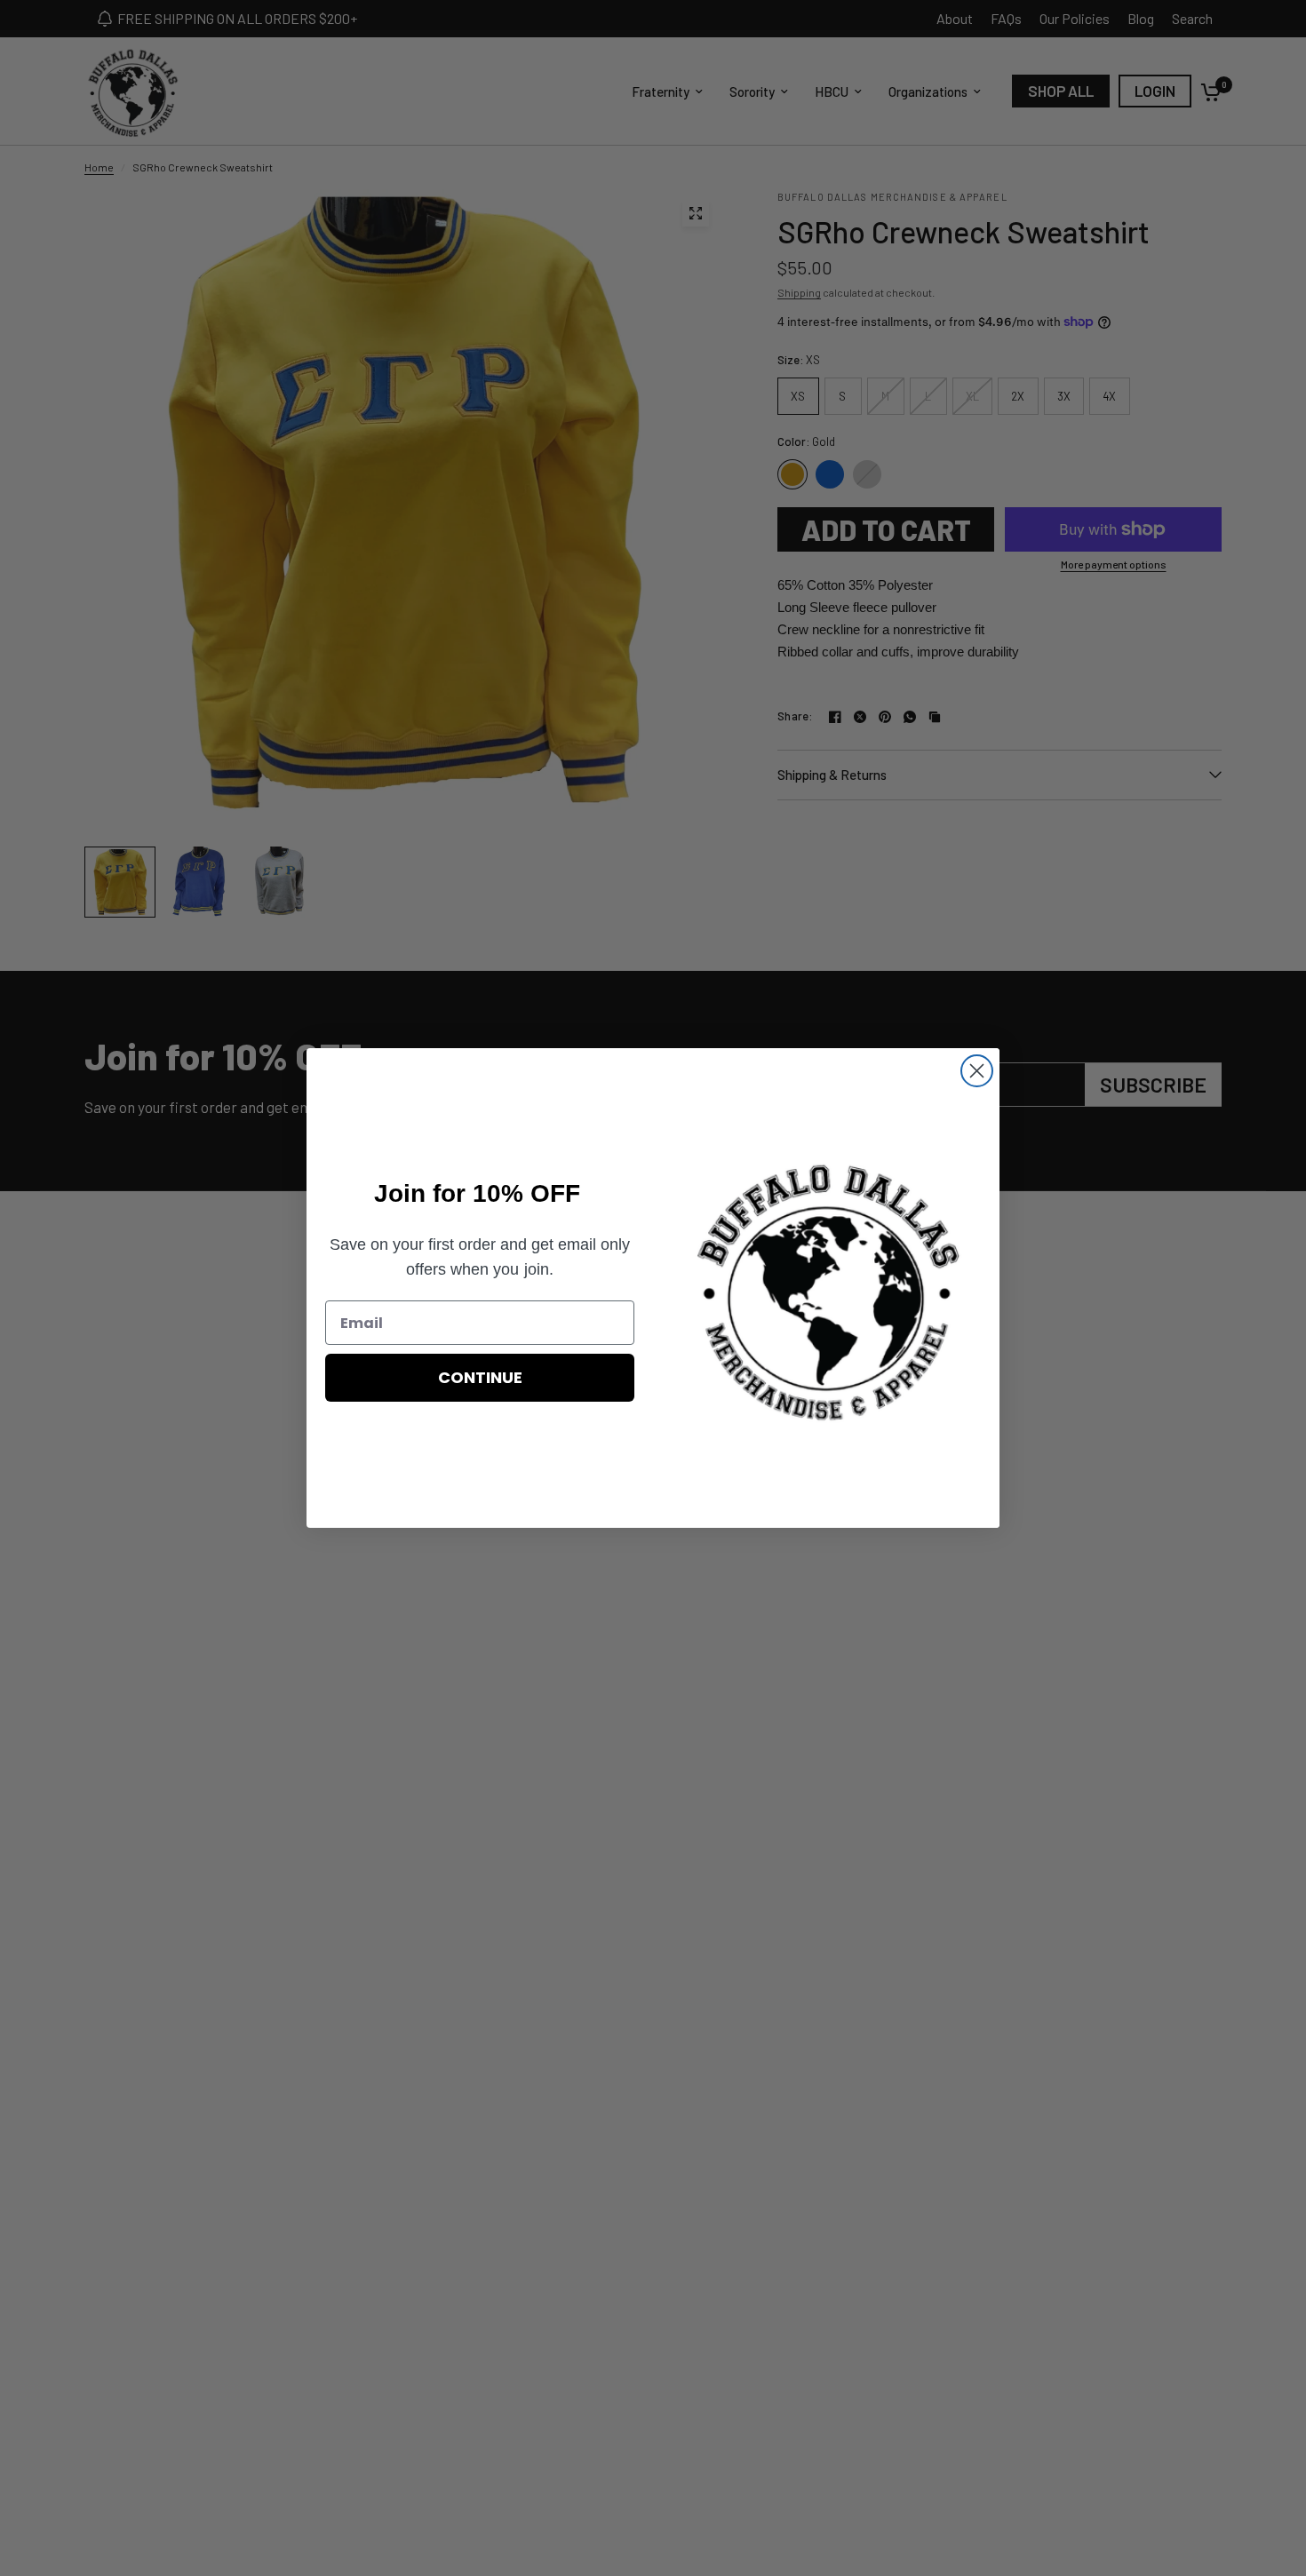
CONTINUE (480, 1377)
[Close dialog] (977, 1071)
